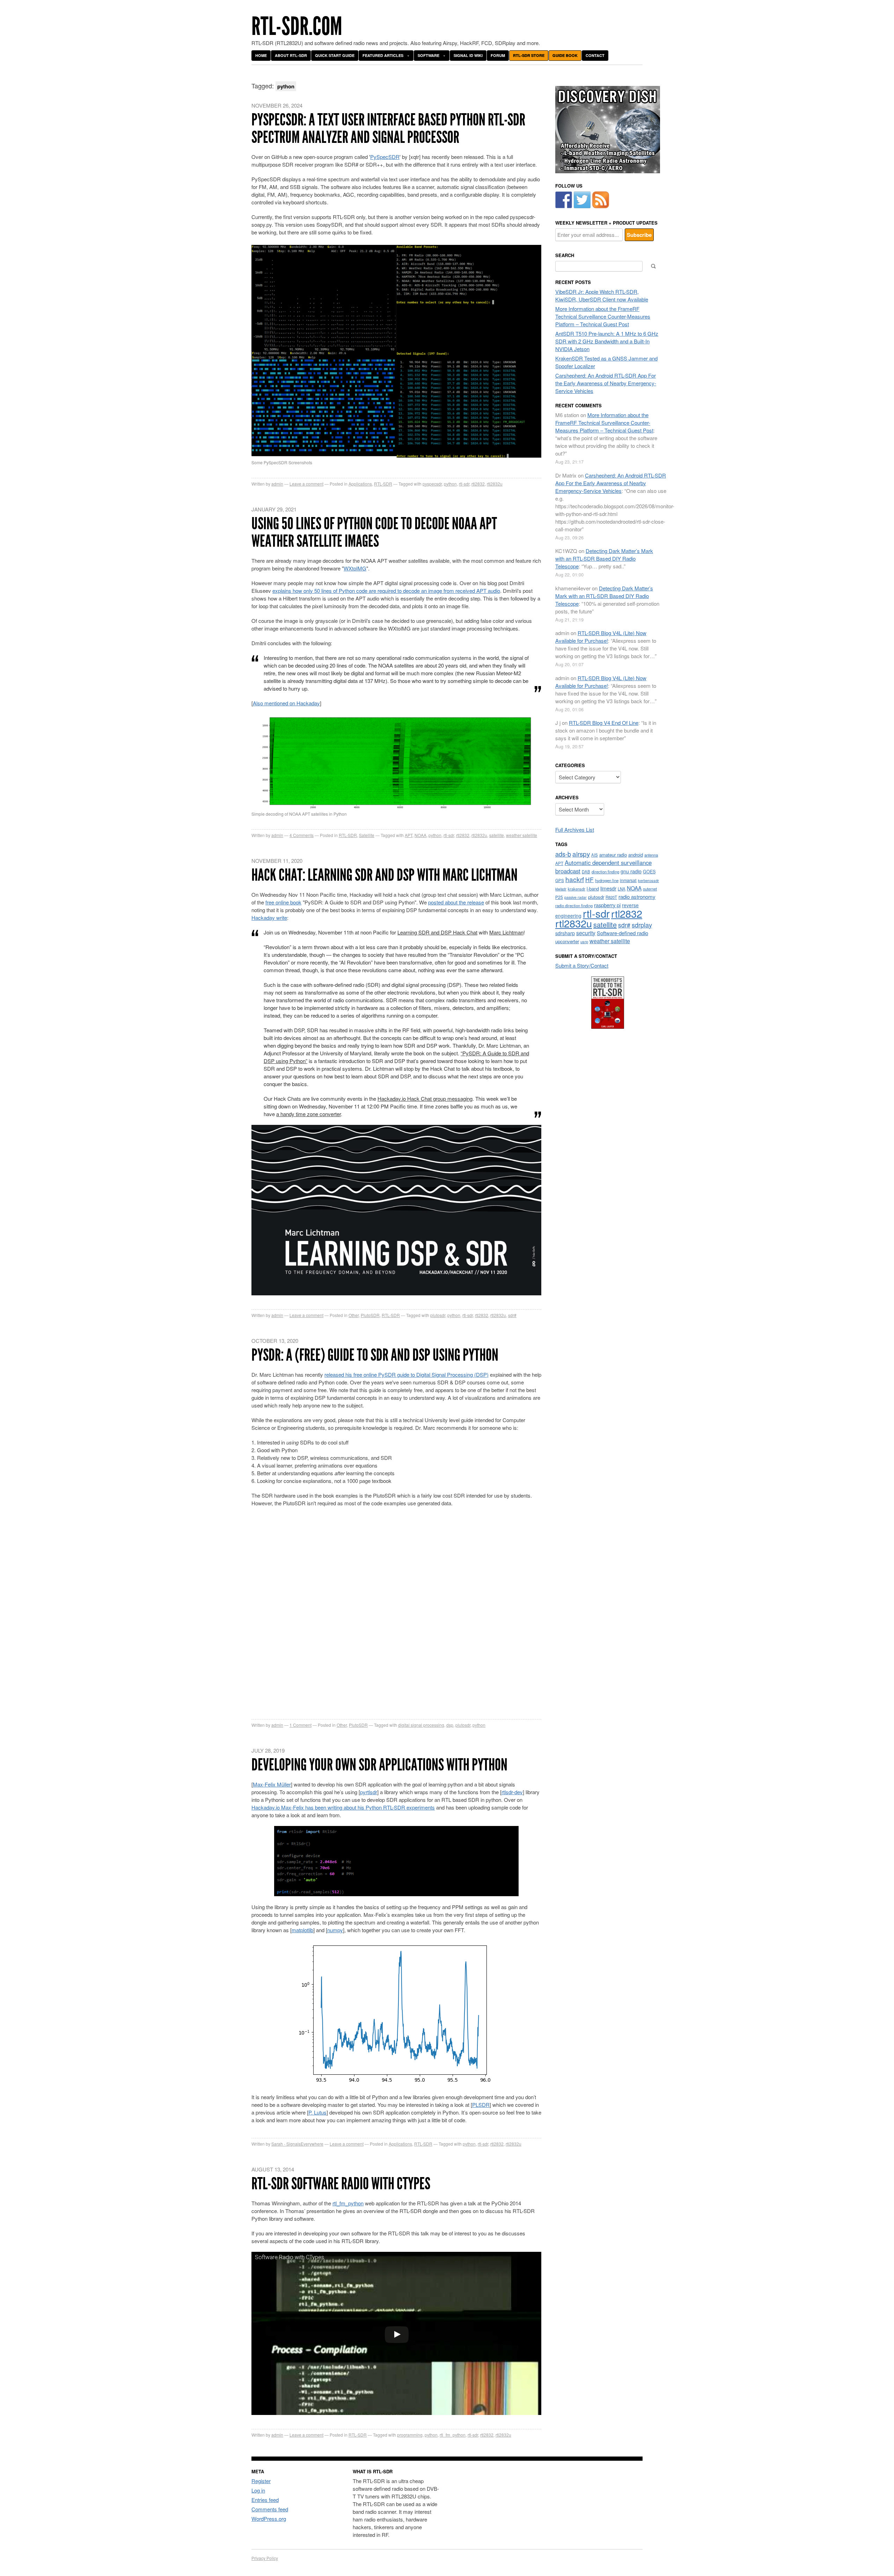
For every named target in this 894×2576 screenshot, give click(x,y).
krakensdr (577, 889)
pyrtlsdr (369, 1792)
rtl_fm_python (348, 2203)
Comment (301, 1725)
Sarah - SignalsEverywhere (297, 2144)
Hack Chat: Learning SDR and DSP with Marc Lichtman (384, 875)
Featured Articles (383, 55)
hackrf (575, 879)
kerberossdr (648, 880)
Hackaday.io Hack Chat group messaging (425, 1098)
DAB (586, 872)
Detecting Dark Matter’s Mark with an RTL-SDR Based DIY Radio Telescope (604, 558)
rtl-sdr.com (297, 26)
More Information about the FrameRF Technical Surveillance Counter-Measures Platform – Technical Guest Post (603, 316)
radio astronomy (637, 897)
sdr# (512, 1315)
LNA (622, 889)
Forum (498, 55)
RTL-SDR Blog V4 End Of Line (604, 723)
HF (589, 879)
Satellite (367, 835)
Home (261, 55)
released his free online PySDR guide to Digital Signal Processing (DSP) (406, 1374)
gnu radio (631, 871)
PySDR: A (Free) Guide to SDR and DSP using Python (375, 1355)
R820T (611, 897)
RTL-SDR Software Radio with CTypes (341, 2184)
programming (410, 2435)
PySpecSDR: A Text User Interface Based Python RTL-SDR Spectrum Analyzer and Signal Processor (388, 128)
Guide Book (565, 55)
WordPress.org (269, 2519)
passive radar (576, 897)
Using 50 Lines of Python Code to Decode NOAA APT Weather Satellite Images (374, 532)
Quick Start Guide (335, 55)
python (450, 484)
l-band (593, 889)
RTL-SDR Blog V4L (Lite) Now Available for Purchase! (601, 637)
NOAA (420, 835)
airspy (581, 854)
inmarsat (628, 880)
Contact (595, 55)
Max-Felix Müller (272, 1784)
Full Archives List (575, 829)
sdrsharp (565, 933)
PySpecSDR (385, 157)
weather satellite (522, 835)
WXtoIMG (355, 568)
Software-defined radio (622, 933)
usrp (584, 941)
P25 (559, 897)
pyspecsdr (432, 484)
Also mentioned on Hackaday (286, 703)
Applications (360, 484)
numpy (335, 1930)
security (586, 933)
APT (409, 835)
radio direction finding (574, 905)
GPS (560, 880)
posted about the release (456, 902)
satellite (497, 835)
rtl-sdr (464, 484)
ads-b (563, 854)
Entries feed (265, 2500)
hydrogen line (607, 880)
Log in (258, 2490)
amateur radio (613, 855)
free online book (283, 902)
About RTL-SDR (291, 55)
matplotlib (302, 1930)
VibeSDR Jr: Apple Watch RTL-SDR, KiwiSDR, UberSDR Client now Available (602, 295)
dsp (450, 1725)
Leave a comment (306, 484)
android (636, 855)
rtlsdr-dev (512, 1792)
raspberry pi (607, 905)
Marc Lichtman (506, 932)
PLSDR (481, 2105)
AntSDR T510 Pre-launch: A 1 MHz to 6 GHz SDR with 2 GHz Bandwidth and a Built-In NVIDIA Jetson (607, 341)
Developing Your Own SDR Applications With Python (379, 1765)
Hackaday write (269, 918)
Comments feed (270, 2509)
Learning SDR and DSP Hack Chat (437, 932)
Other (354, 1315)
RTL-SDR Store (529, 55)
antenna (651, 855)
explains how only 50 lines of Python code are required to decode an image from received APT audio (386, 591)
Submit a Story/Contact (582, 965)
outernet (650, 889)
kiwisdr (561, 889)
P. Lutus (317, 2112)
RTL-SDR (383, 484)
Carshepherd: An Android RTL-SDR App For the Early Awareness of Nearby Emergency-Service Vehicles (606, 383)
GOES (649, 872)
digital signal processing (421, 1725)
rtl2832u (495, 484)
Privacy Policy (265, 2558)
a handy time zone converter (309, 1114)
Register (261, 2481)
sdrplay (642, 925)
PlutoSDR (370, 1315)
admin (277, 484)
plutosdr (438, 1315)
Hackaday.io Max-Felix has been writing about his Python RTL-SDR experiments (343, 1807)
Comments (302, 835)
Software (428, 55)
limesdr (608, 888)
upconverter (567, 941)
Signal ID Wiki (468, 55)
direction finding (605, 872)
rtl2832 (478, 484)
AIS (595, 855)
